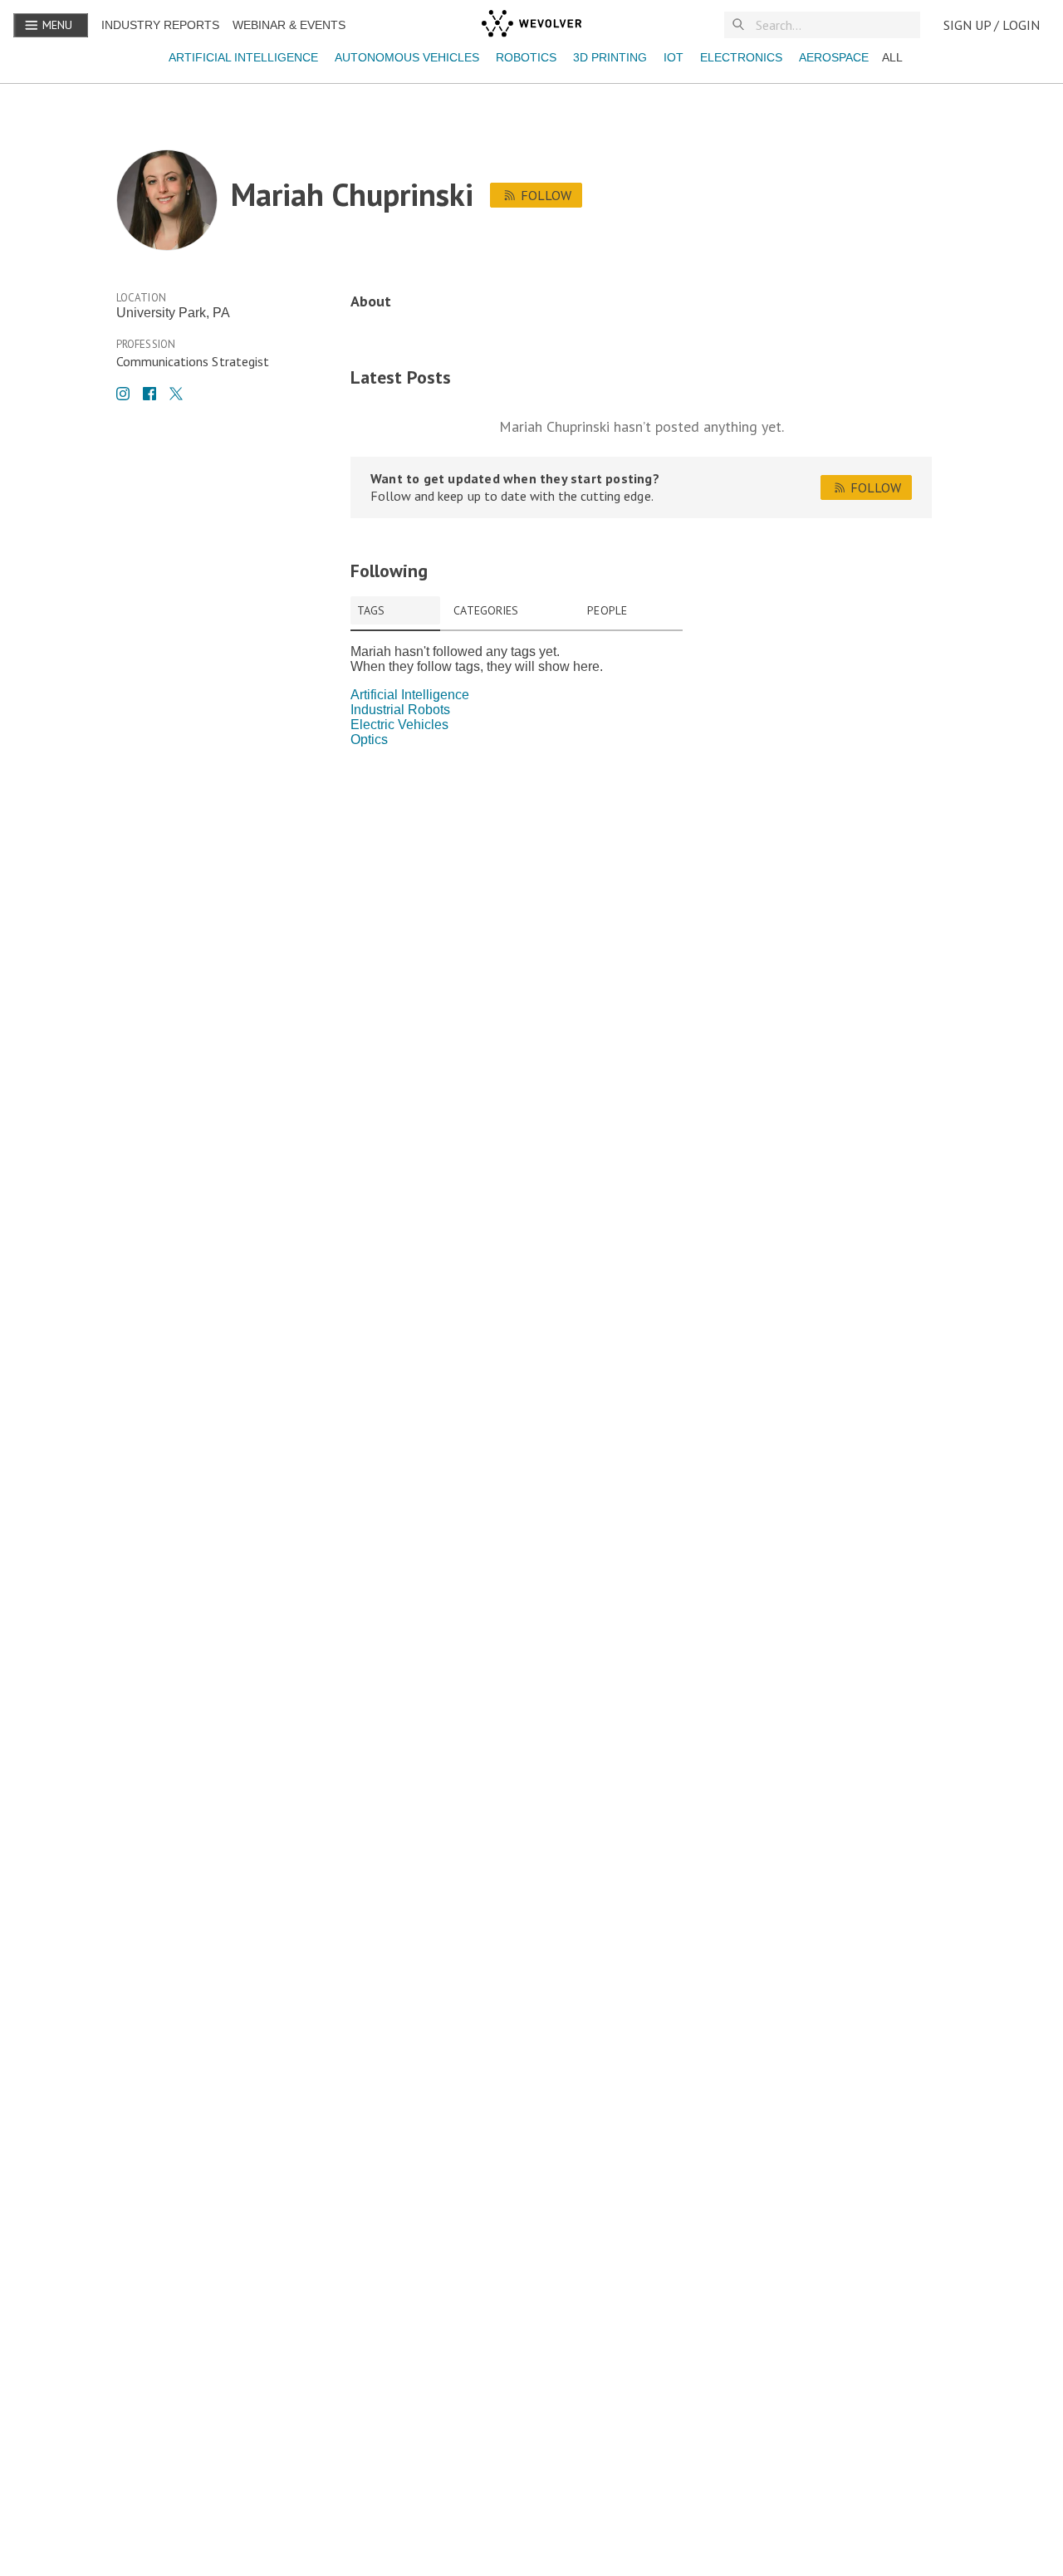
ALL (892, 57)
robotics (526, 57)
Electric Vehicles (399, 725)
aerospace (834, 57)
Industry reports (160, 25)
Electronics (741, 57)
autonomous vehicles (407, 57)
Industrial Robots (400, 710)
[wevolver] (531, 25)
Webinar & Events (289, 25)
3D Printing (610, 57)
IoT (674, 57)
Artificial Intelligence (243, 57)
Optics (369, 739)
